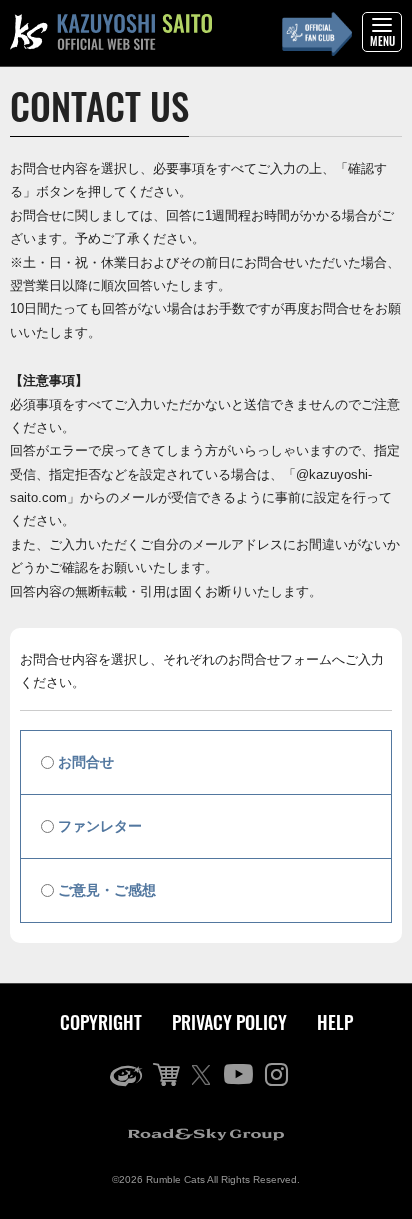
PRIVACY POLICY (229, 1022)
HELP (335, 1022)
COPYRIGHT (101, 1022)
